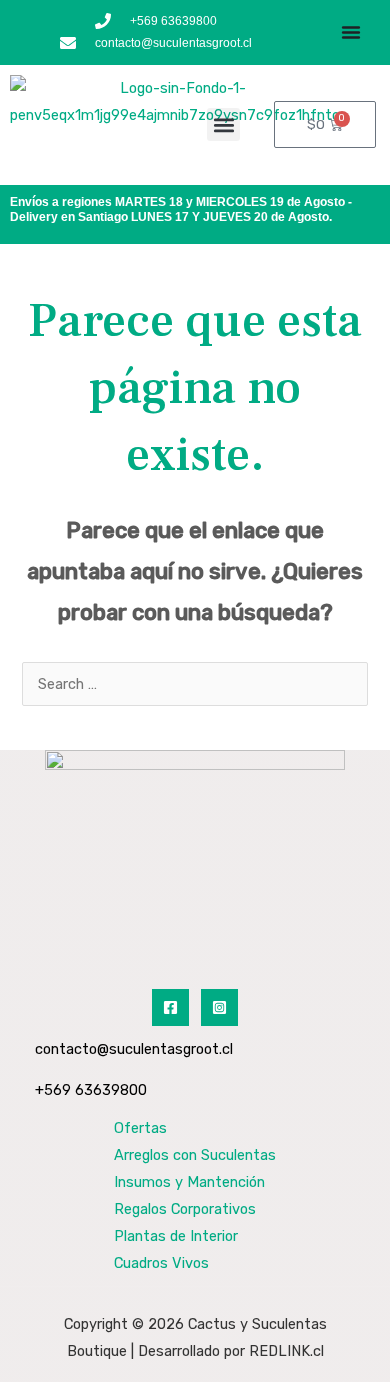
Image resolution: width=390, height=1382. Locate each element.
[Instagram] (219, 1007)
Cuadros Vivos (161, 1263)
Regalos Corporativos (185, 1209)
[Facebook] (170, 1007)
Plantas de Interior (176, 1236)
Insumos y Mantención (189, 1182)
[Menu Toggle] (351, 32)
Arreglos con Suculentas (195, 1155)
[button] (223, 124)
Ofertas (140, 1128)
